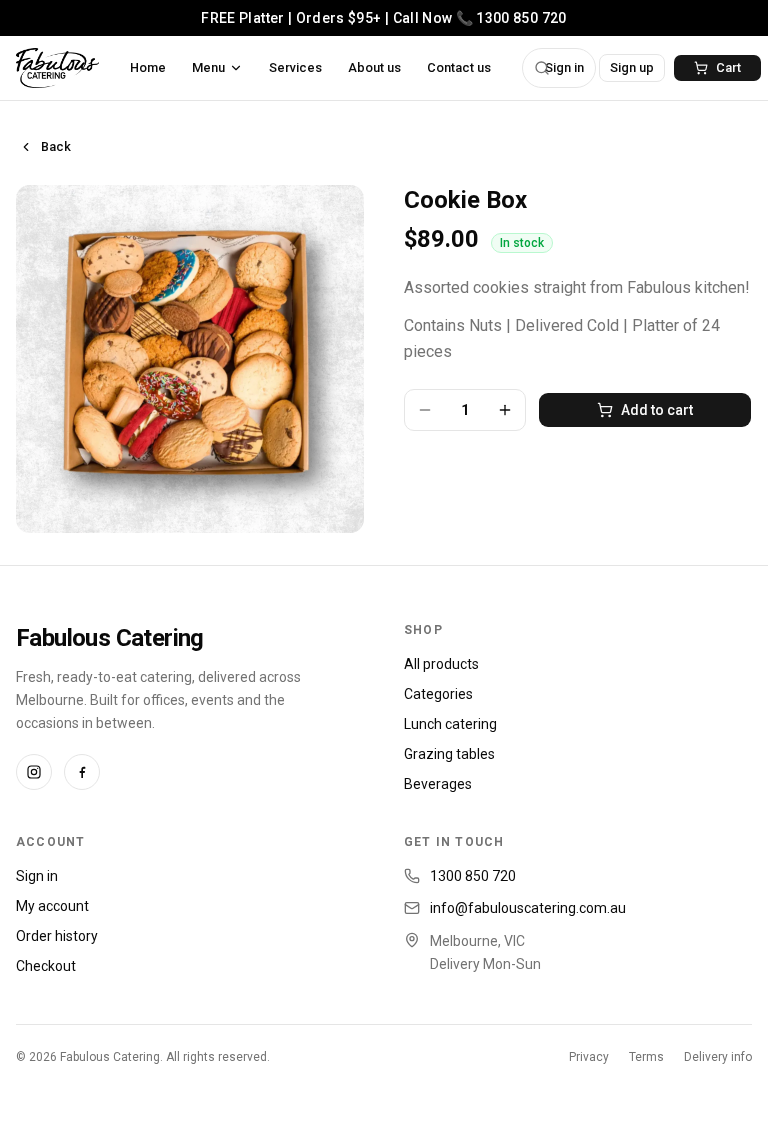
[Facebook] (82, 772)
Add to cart (657, 410)
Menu (208, 67)
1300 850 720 (473, 876)
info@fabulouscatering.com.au (528, 908)
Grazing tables (449, 754)
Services (295, 67)
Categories (438, 694)
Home (148, 67)
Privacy (589, 1057)
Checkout (46, 966)
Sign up (632, 67)
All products (441, 664)
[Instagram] (34, 772)
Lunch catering (450, 724)
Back (56, 146)
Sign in (37, 876)
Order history (57, 936)
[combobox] (559, 68)
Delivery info (718, 1057)
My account (52, 906)
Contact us (459, 67)
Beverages (438, 784)
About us (374, 67)
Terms (646, 1057)
